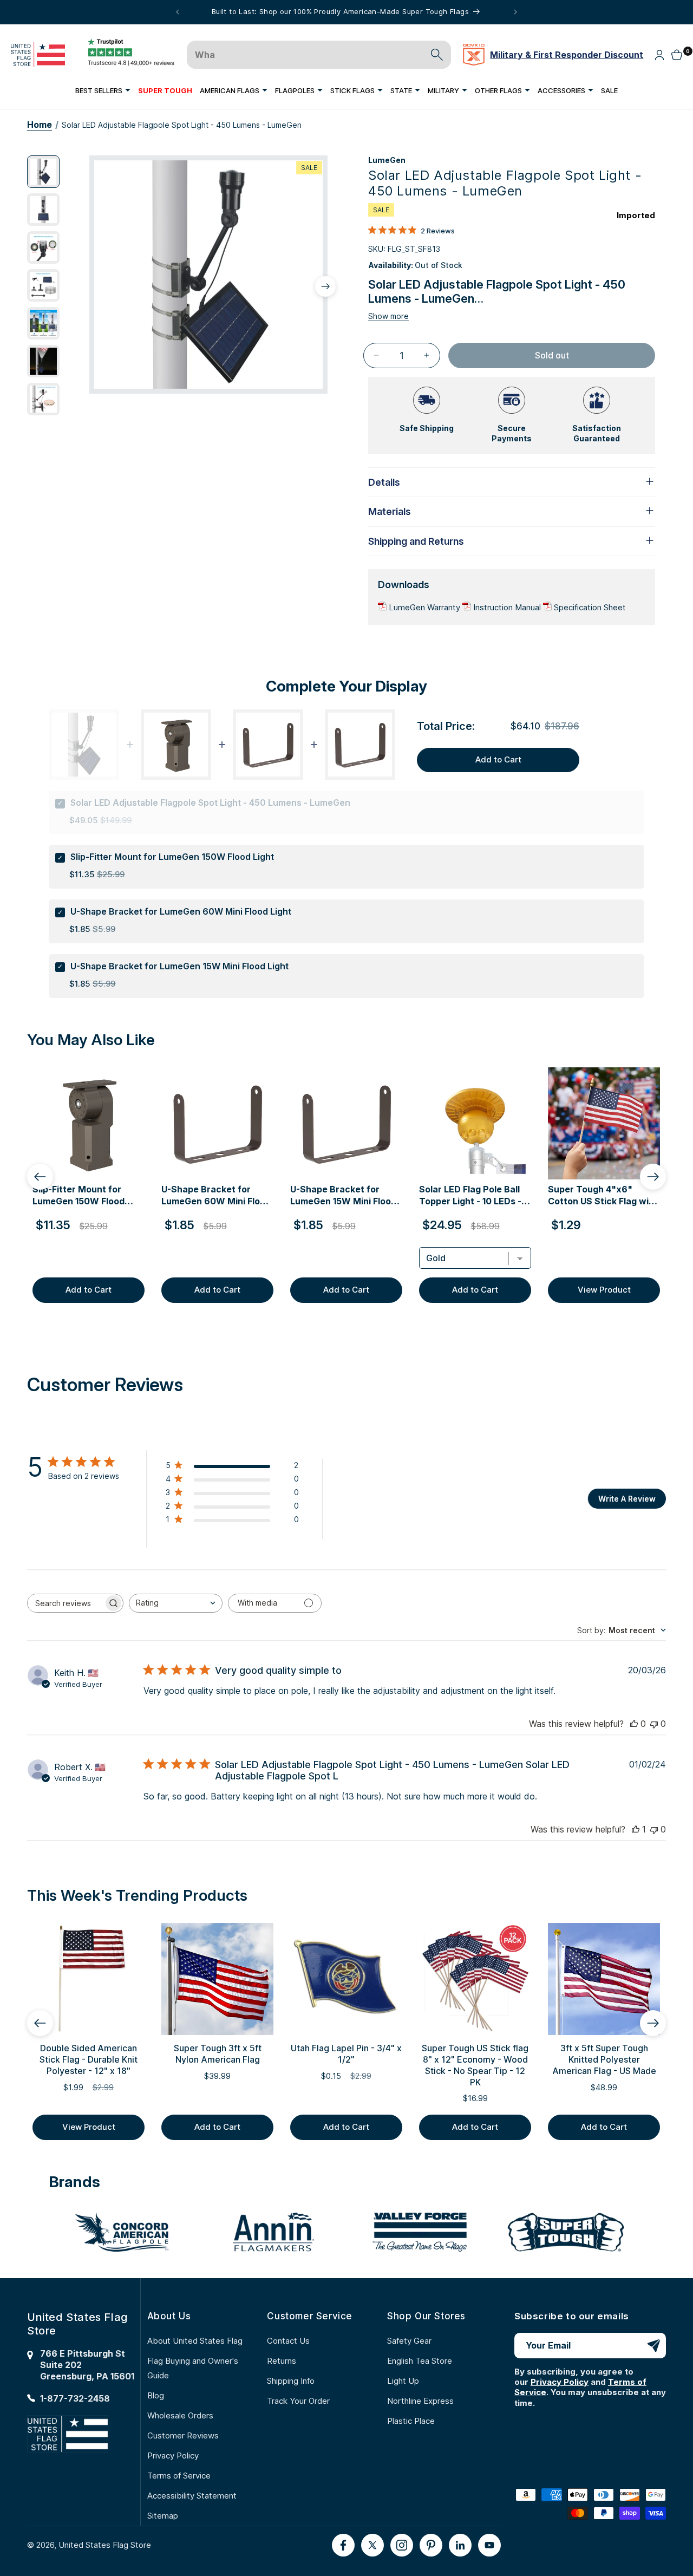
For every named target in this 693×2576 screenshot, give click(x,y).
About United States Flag (195, 2341)
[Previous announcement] (178, 12)
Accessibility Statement (192, 2496)
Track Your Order (298, 2401)
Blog (156, 2395)
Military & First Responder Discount (567, 55)
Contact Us (288, 2341)
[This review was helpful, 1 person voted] (636, 1829)
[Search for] (437, 55)
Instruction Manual (508, 607)
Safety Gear (409, 2341)
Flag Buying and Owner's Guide (193, 2368)
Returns (282, 2361)
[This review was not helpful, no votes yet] (654, 1724)
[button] (103, 90)
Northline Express (420, 2401)
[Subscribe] (653, 2346)
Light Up (403, 2381)
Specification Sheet (590, 607)
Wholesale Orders (180, 2415)
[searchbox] (66, 1603)
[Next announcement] (515, 12)
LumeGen (387, 160)
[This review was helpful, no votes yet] (634, 1724)
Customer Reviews (183, 2435)
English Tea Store (420, 2361)
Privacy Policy (173, 2456)
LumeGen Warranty (426, 607)
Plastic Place (411, 2421)
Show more (388, 316)
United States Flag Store (105, 2545)
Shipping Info (291, 2381)
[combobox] (176, 1603)
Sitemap (163, 2516)
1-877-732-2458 (75, 2398)
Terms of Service (179, 2476)
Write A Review (627, 1499)
